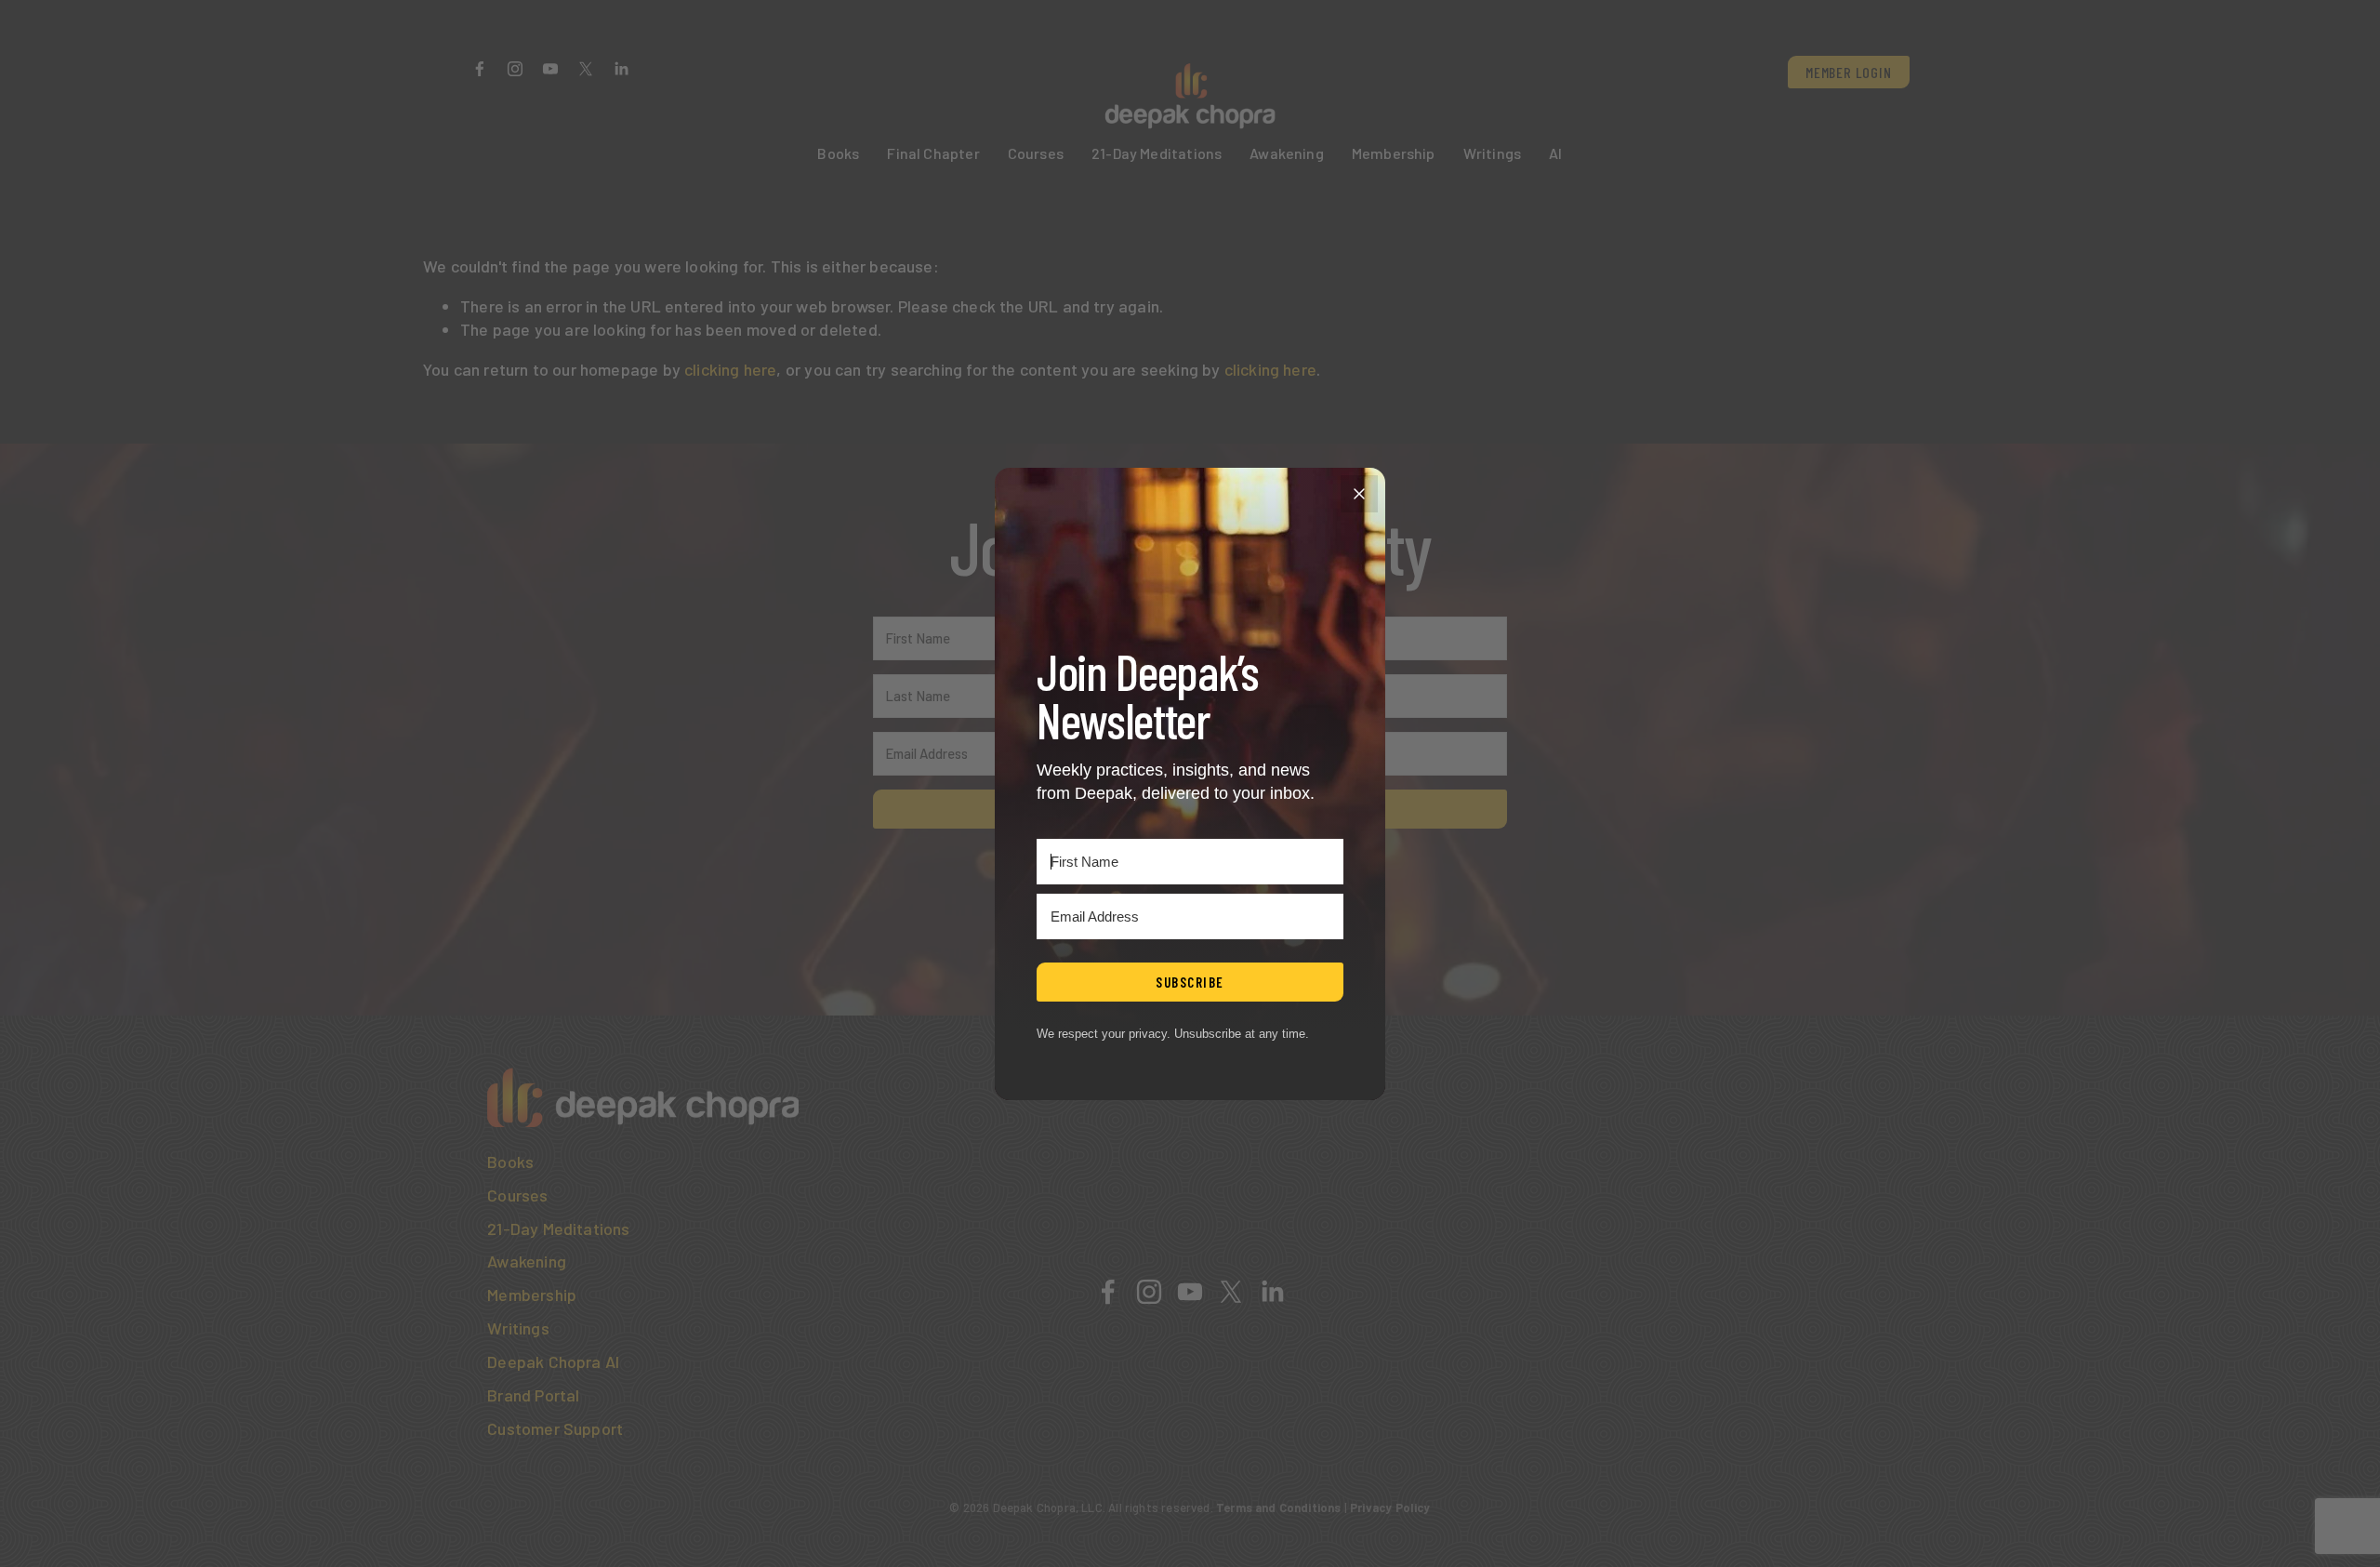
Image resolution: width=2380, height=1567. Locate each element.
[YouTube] (550, 69)
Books (838, 153)
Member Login (1849, 72)
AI (1555, 153)
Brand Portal (533, 1395)
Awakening (1287, 153)
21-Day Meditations (1157, 153)
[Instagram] (515, 69)
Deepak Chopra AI (553, 1361)
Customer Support (555, 1428)
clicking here (730, 369)
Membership (1394, 153)
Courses (1036, 153)
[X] (586, 69)
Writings (1492, 153)
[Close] (1359, 494)
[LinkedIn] (621, 69)
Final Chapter (933, 153)
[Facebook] (480, 69)
